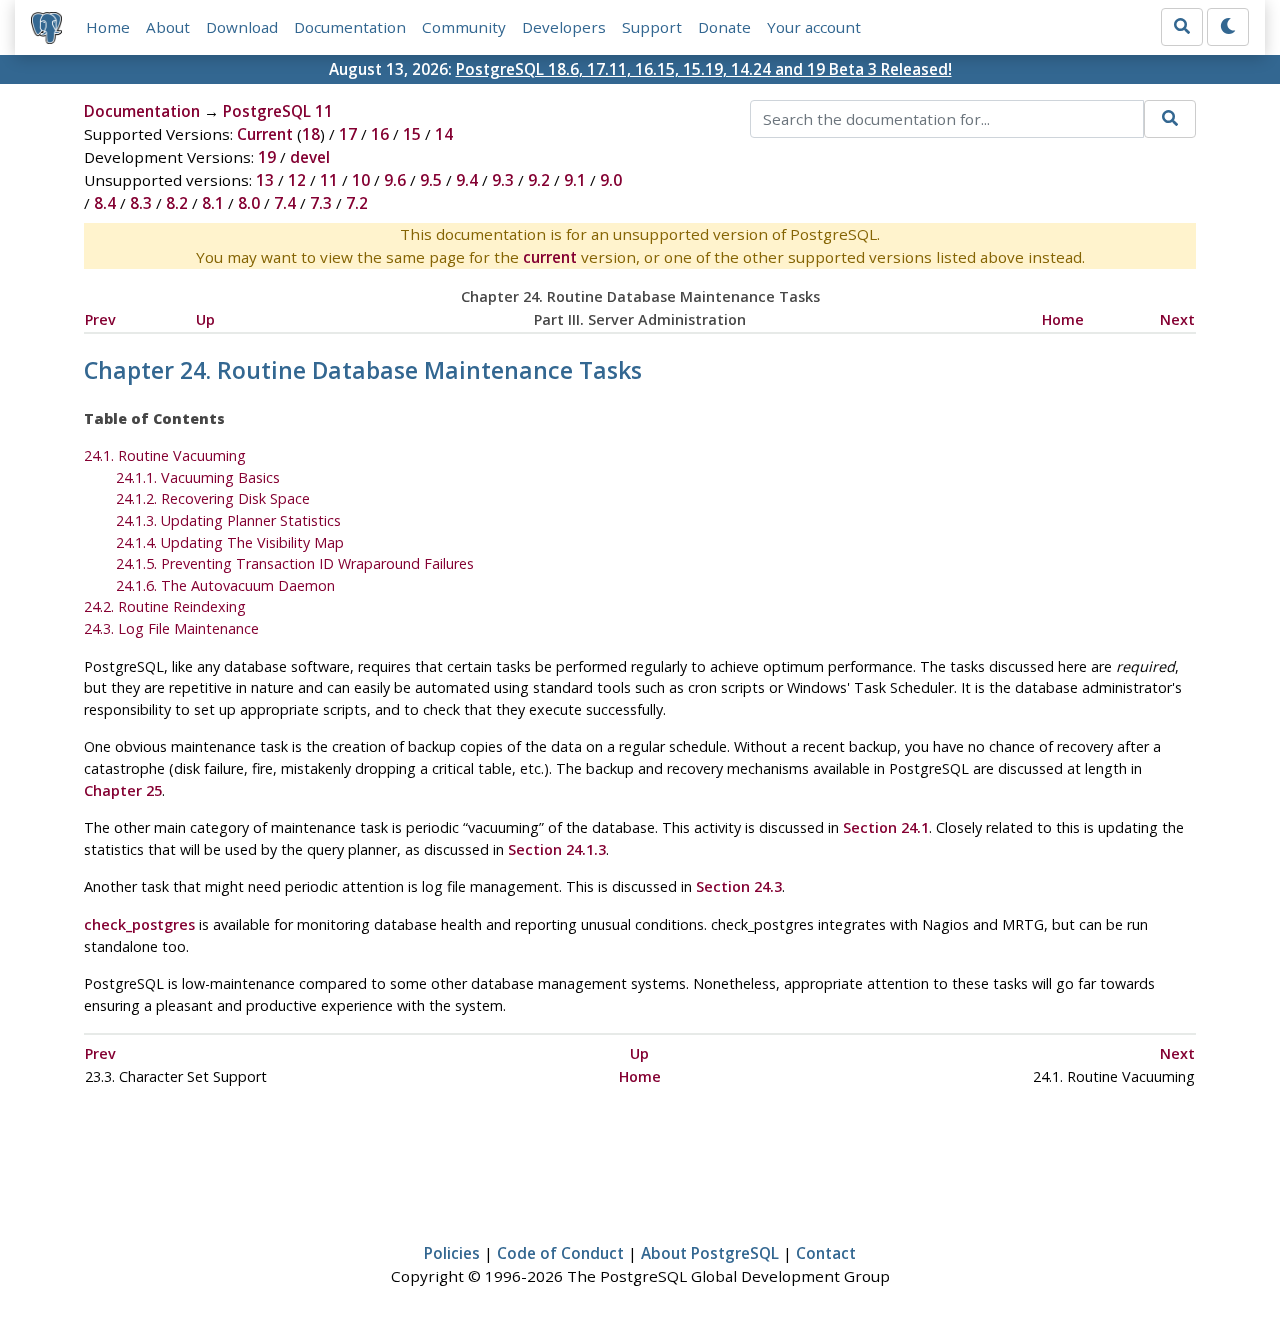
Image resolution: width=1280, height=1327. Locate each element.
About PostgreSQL (710, 1253)
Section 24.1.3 (557, 849)
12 (297, 180)
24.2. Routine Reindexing (165, 606)
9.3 (503, 180)
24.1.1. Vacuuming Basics (198, 477)
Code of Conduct (560, 1253)
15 (412, 134)
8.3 (141, 203)
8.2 (177, 203)
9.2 (539, 180)
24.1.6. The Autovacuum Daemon (225, 585)
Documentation (350, 27)
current (550, 257)
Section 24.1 (886, 827)
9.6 (395, 180)
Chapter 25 (123, 790)
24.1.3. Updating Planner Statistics (228, 520)
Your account (814, 27)
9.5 (431, 180)
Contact (826, 1253)
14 (444, 134)
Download (242, 27)
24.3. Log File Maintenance (171, 628)
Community (464, 27)
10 (361, 180)
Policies (452, 1253)
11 (329, 180)
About (168, 27)
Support (652, 27)
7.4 (285, 203)
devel (310, 157)
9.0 (611, 180)
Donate (724, 27)
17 (348, 134)
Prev (100, 319)
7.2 (357, 203)
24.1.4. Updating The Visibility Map (230, 542)
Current (265, 134)
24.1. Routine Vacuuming (165, 455)
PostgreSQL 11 (278, 111)
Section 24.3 (739, 886)
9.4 (467, 180)
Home (108, 27)
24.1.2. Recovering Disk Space (213, 498)
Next (1177, 319)
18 (311, 134)
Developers (564, 27)
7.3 (321, 203)
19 (267, 157)
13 (265, 180)
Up (205, 319)
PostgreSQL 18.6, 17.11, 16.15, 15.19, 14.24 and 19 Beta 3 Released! (704, 69)
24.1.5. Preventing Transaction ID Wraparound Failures (295, 563)
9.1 (575, 180)
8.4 (105, 203)
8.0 (249, 203)
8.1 (213, 203)
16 (380, 134)
